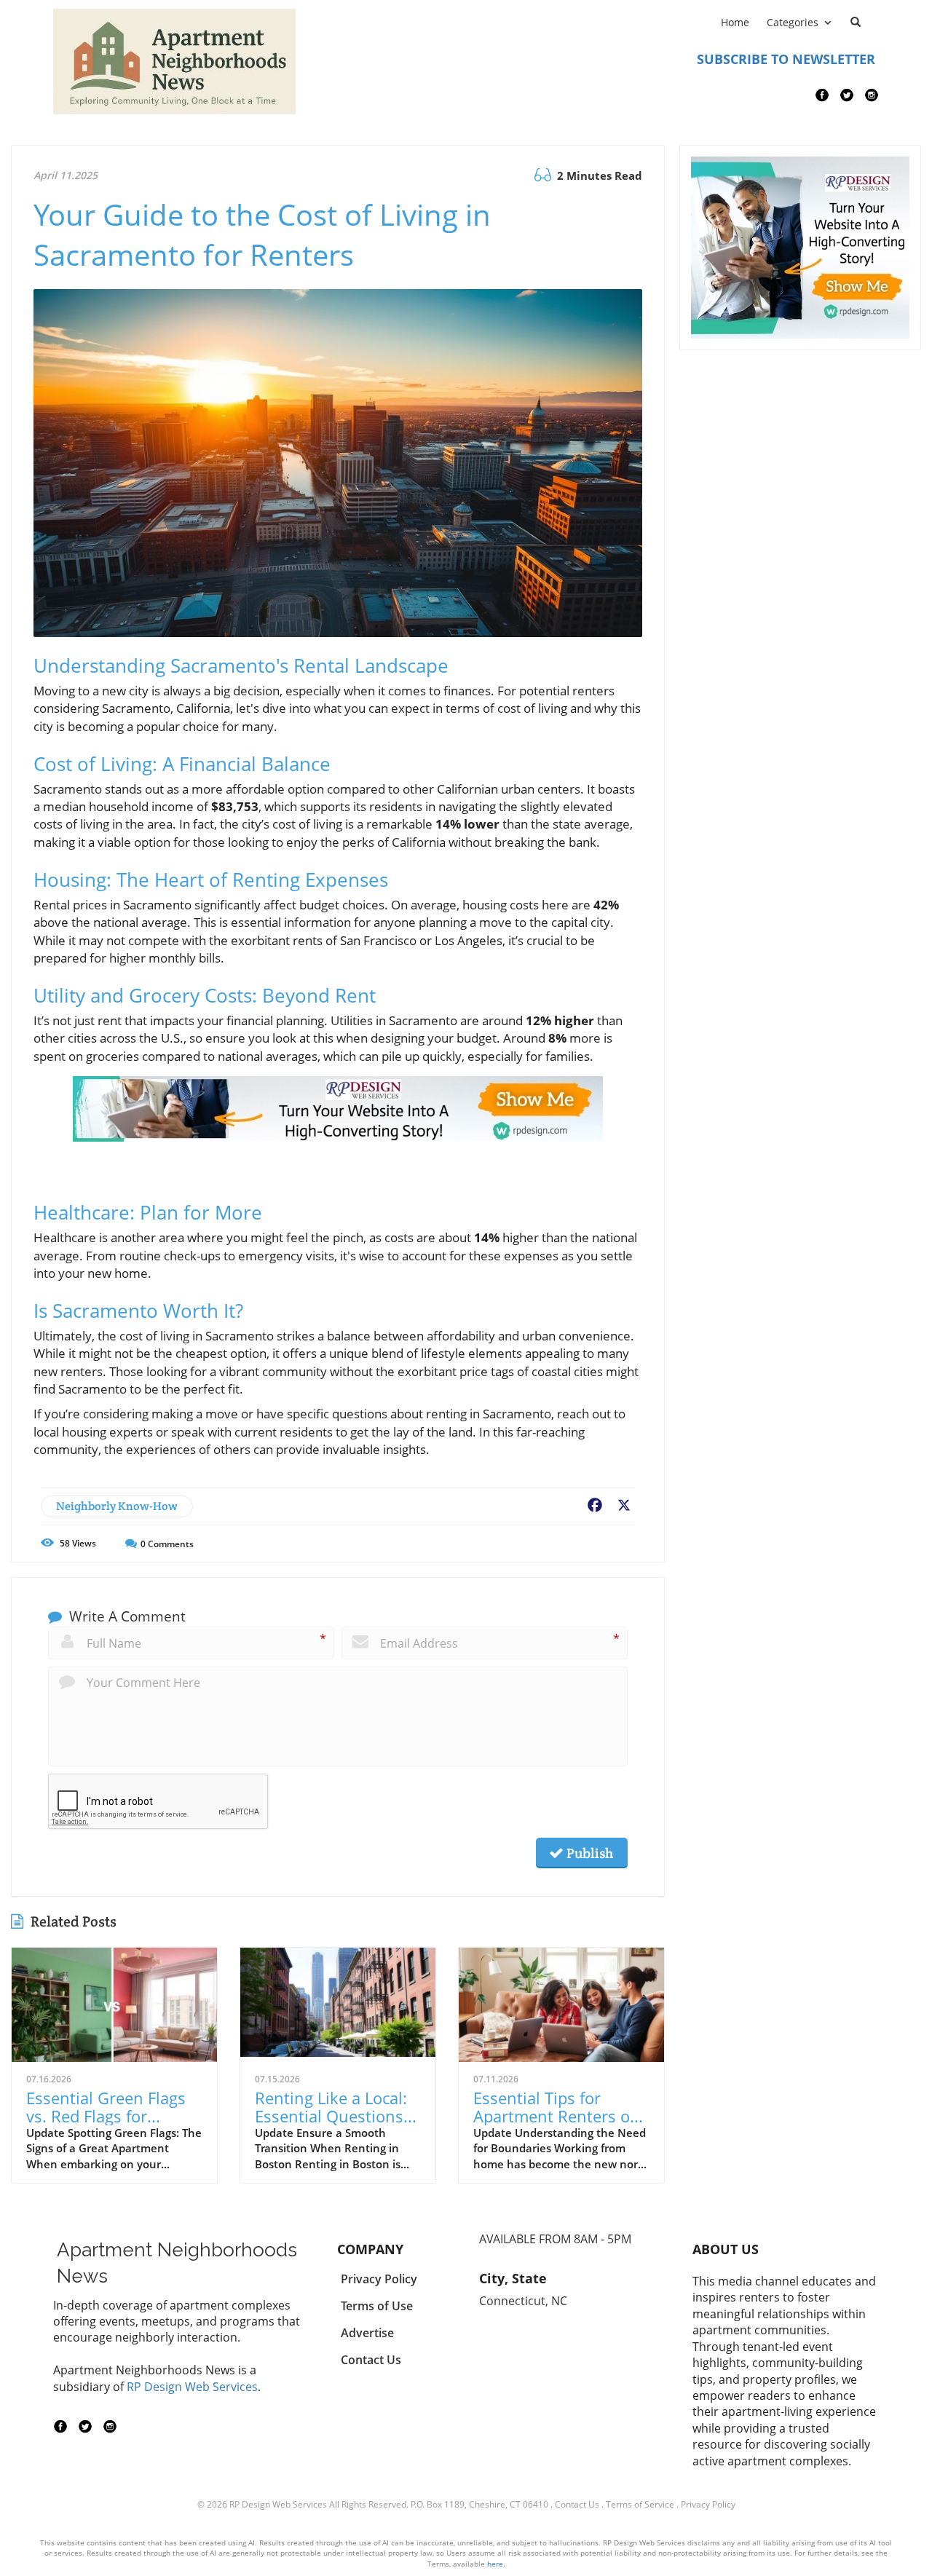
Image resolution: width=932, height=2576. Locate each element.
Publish (588, 1853)
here (495, 2564)
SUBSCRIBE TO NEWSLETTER (786, 59)
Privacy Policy (708, 2504)
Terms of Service (640, 2504)
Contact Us (577, 2504)
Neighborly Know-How (117, 1506)
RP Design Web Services (192, 2387)
